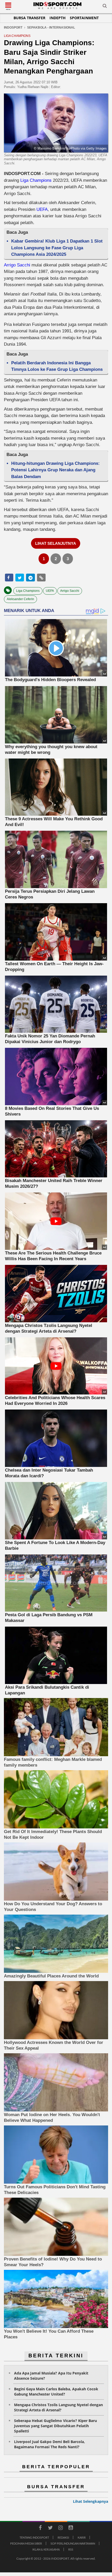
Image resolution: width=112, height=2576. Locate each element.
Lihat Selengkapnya (91, 2501)
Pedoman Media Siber (26, 2543)
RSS (71, 2549)
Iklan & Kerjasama (46, 2549)
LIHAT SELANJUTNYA (56, 543)
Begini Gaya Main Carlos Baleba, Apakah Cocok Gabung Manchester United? (56, 2391)
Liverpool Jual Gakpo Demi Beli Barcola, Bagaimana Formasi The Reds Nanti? (49, 2444)
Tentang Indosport (34, 2537)
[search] (105, 7)
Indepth (58, 18)
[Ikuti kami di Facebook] (40, 2528)
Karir (82, 2537)
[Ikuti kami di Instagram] (60, 2528)
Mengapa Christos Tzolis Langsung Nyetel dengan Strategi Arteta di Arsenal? (58, 2407)
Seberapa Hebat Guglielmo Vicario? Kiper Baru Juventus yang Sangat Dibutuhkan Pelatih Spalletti (55, 2426)
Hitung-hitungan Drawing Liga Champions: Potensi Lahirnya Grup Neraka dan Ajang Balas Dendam (55, 470)
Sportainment (84, 18)
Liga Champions (36, 180)
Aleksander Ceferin (20, 599)
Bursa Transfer (29, 18)
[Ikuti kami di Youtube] (71, 2528)
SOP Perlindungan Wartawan (73, 2543)
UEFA (42, 209)
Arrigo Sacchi (17, 265)
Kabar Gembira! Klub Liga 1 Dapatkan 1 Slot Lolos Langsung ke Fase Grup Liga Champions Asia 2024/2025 (57, 248)
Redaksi (63, 2537)
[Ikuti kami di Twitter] (50, 2528)
